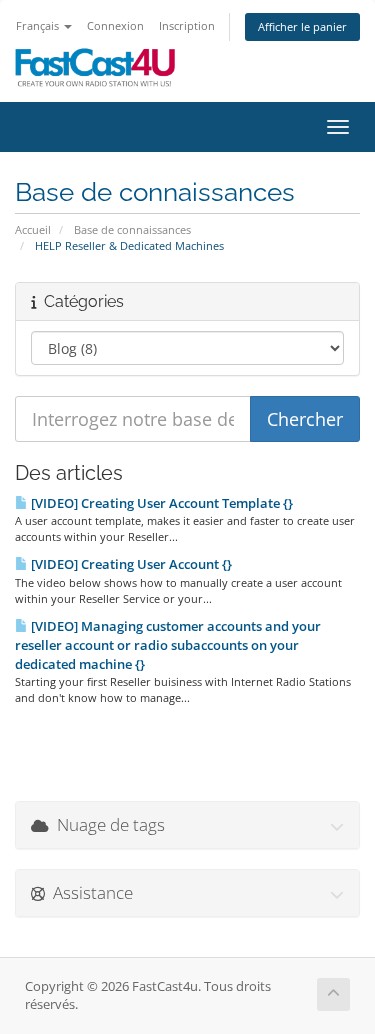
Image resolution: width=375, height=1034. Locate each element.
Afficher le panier (302, 26)
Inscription (187, 25)
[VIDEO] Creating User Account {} (130, 564)
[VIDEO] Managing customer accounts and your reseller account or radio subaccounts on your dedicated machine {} (168, 645)
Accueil (33, 229)
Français (39, 25)
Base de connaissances (132, 229)
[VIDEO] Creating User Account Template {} (160, 503)
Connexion (115, 25)
